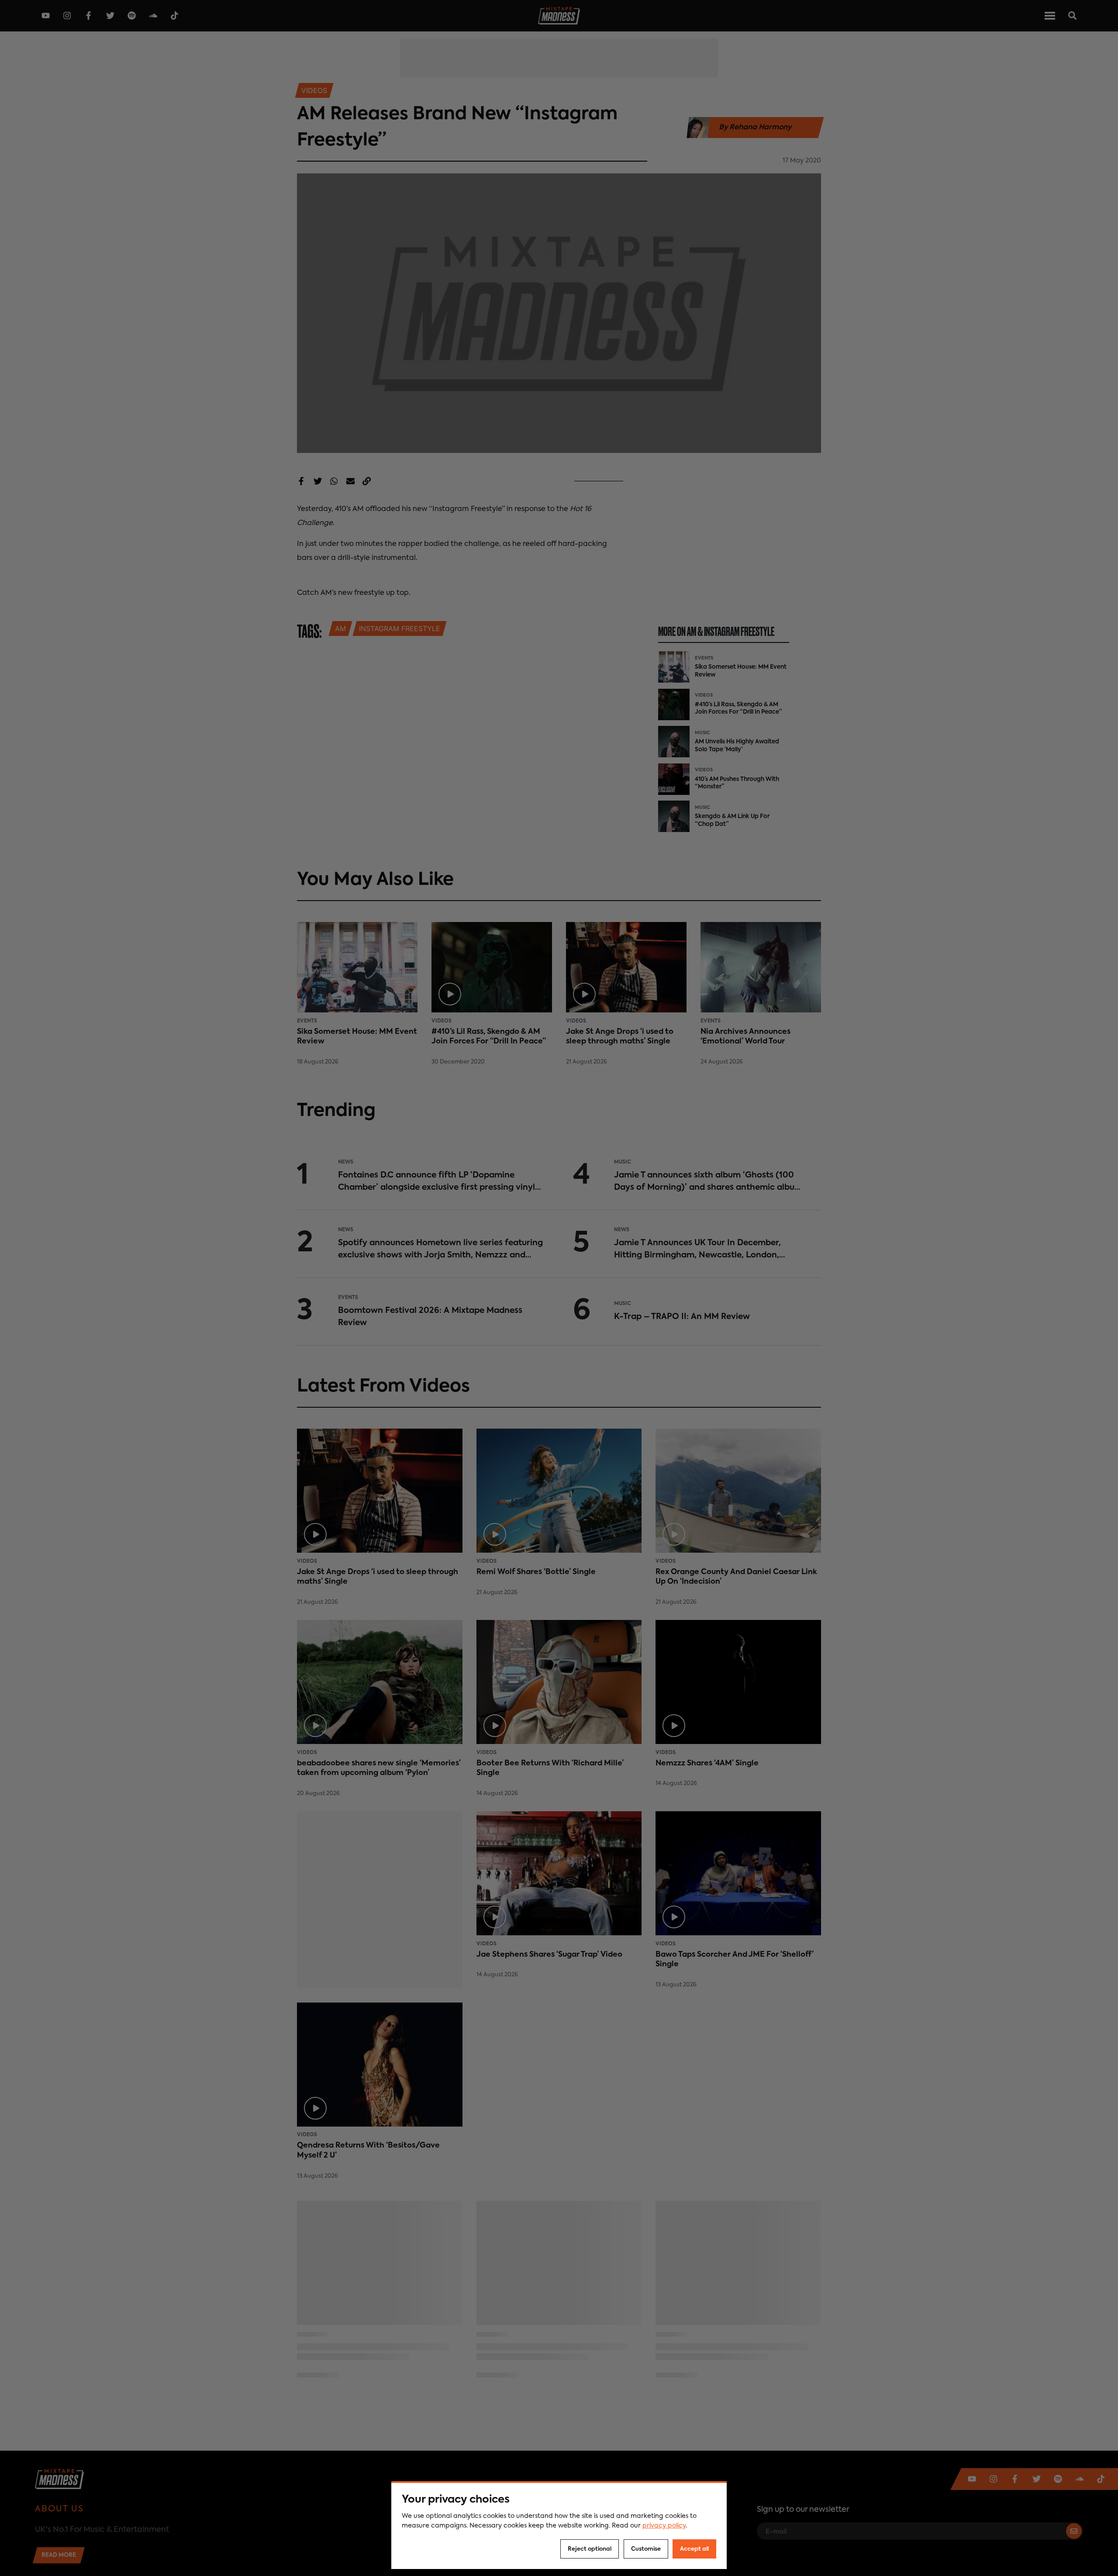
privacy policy (664, 2526)
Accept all (694, 2549)
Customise (646, 2549)
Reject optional (590, 2549)
